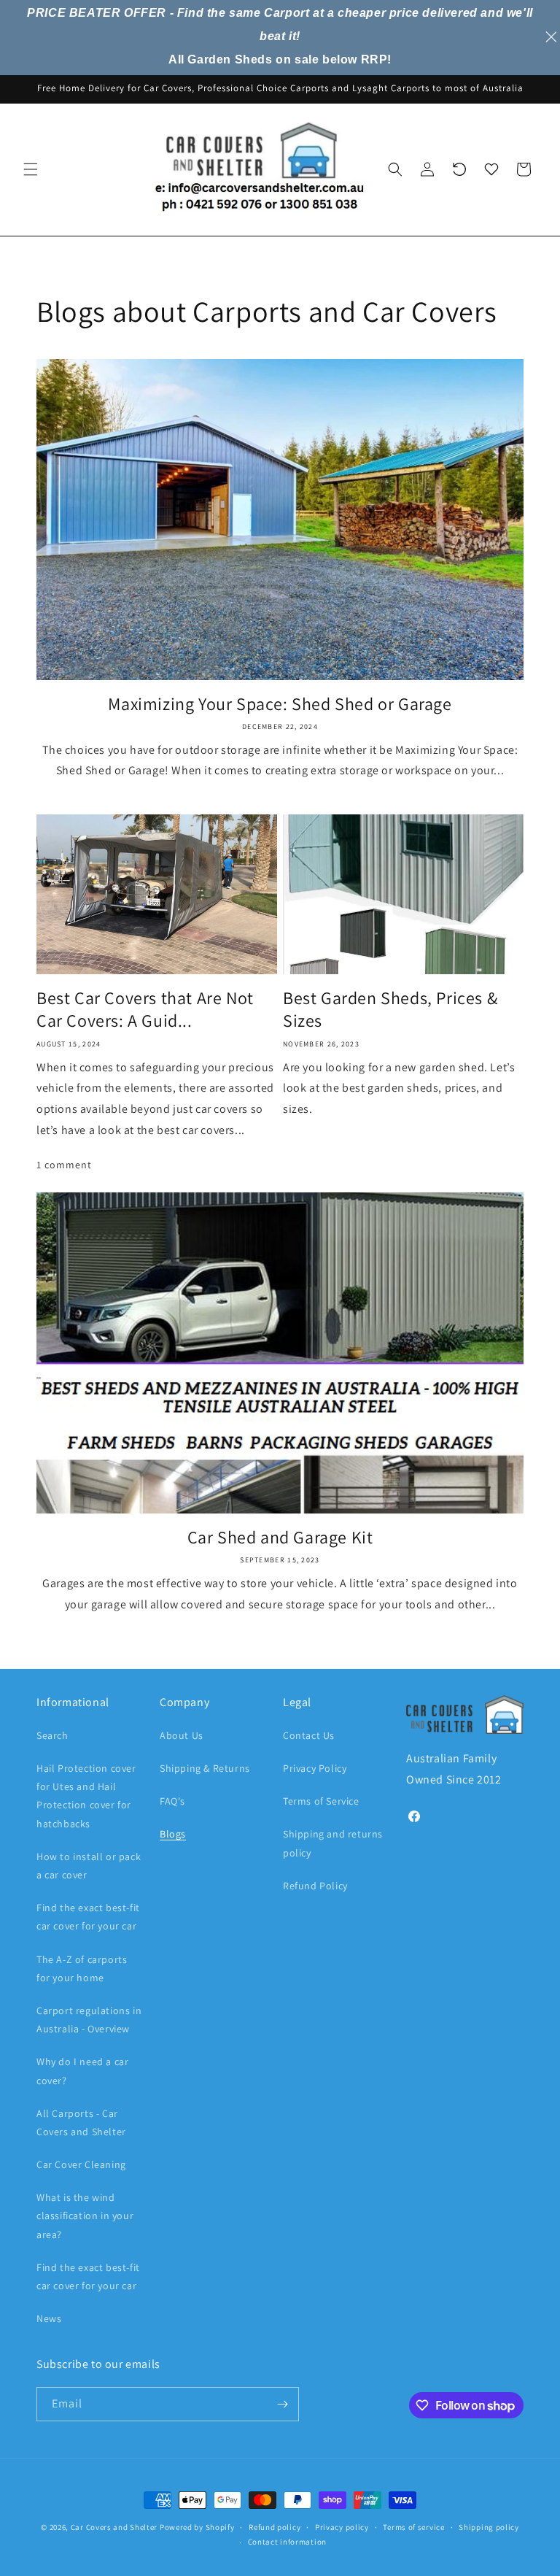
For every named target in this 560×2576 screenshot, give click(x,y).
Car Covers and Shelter (114, 2527)
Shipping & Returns (205, 1768)
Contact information (287, 2542)
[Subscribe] (282, 2404)
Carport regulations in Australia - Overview (89, 2020)
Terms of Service (321, 1801)
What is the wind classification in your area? (85, 2216)
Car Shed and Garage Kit (280, 1537)
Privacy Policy (315, 1768)
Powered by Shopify (197, 2527)
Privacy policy (342, 2527)
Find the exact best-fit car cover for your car (88, 1917)
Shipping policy (489, 2527)
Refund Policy (315, 1886)
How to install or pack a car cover (89, 1866)
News (49, 2318)
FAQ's (172, 1801)
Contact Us (309, 1735)
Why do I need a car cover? (82, 2071)
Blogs (173, 1834)
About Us (182, 1735)
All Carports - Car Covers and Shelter (81, 2122)
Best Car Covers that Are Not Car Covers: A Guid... (145, 1009)
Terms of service (413, 2527)
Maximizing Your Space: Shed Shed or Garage (280, 704)
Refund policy (275, 2527)
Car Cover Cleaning (81, 2164)
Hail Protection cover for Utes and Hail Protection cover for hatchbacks (86, 1796)
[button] (31, 169)
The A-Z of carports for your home (82, 1968)
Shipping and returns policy (333, 1843)
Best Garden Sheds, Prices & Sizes (390, 1009)
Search (52, 1735)
